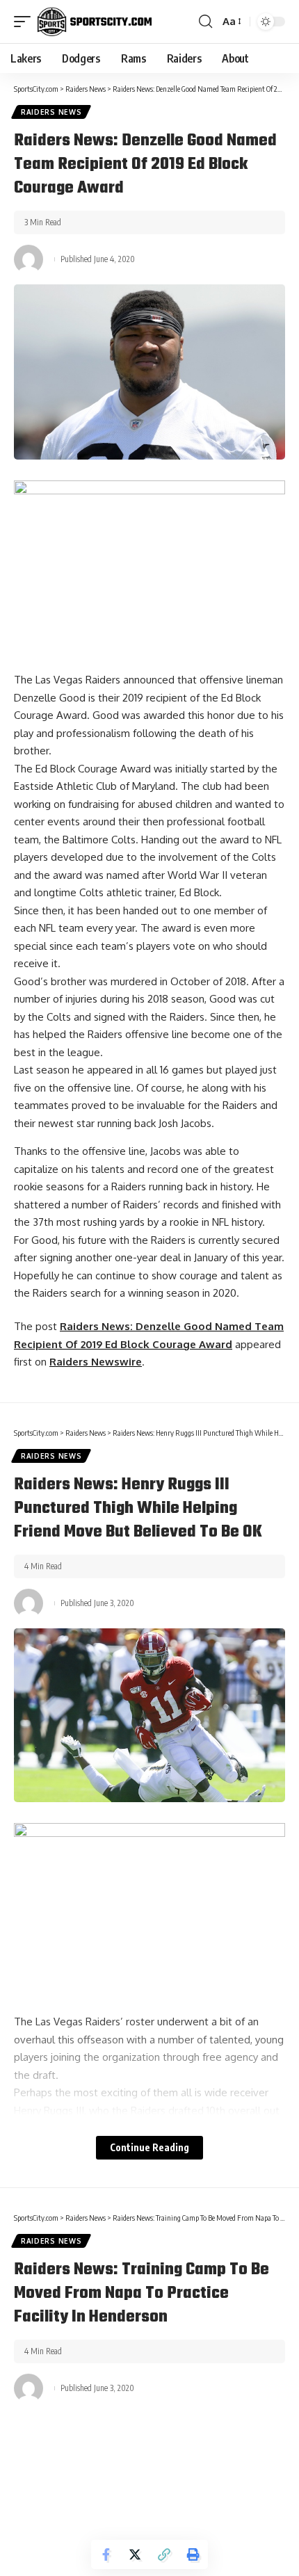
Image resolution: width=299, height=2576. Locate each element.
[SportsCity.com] (95, 22)
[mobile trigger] (26, 22)
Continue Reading (149, 2147)
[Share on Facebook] (106, 2554)
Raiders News (51, 112)
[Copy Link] (164, 2554)
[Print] (193, 2554)
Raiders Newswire (96, 1362)
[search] (205, 22)
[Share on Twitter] (135, 2554)
